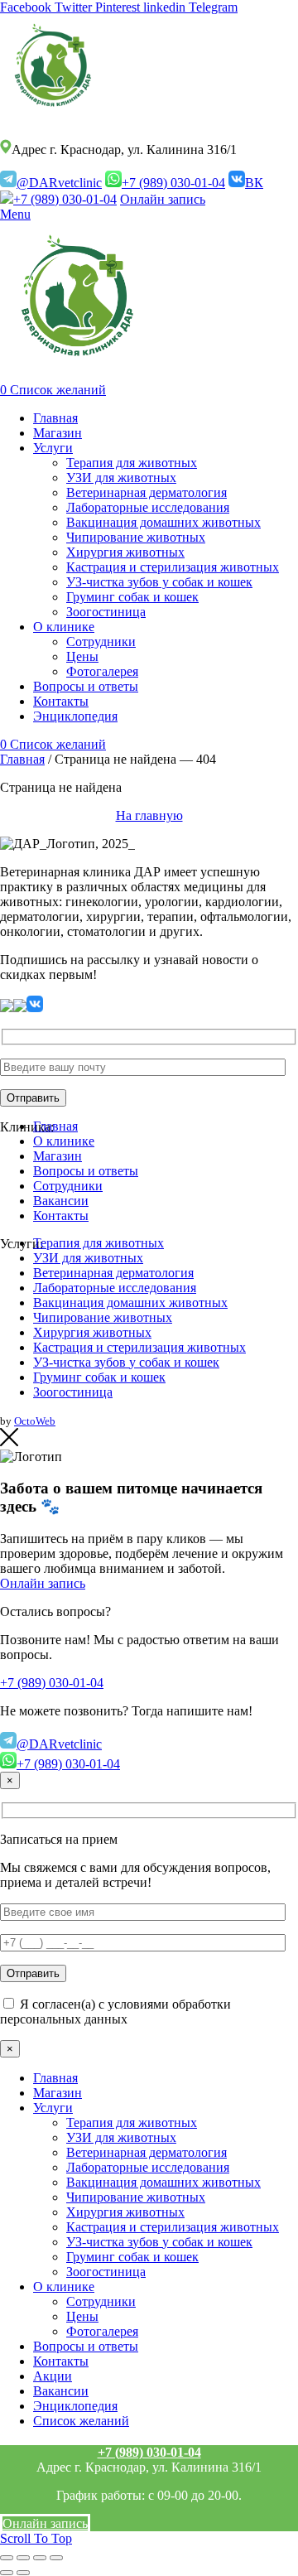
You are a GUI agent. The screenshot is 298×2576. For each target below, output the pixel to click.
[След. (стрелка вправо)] (23, 2573)
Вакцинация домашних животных (130, 1302)
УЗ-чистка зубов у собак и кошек (126, 1362)
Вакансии (61, 1201)
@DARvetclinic (59, 183)
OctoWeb (35, 1421)
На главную (149, 815)
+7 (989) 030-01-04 (173, 183)
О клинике (64, 1141)
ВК (254, 183)
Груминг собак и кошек (99, 1377)
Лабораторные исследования (115, 1288)
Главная (22, 759)
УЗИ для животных (88, 1258)
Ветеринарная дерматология (113, 1273)
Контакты (61, 1216)
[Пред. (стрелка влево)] (7, 2573)
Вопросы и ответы (86, 1171)
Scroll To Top (36, 2538)
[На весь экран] (40, 2558)
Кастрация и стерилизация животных (139, 1347)
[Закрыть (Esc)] (7, 2558)
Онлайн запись (163, 199)
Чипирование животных (103, 1317)
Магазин (58, 1156)
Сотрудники (68, 1186)
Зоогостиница (73, 1392)
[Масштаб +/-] (56, 2558)
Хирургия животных (92, 1332)
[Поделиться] (23, 2558)
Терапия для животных (99, 1243)
